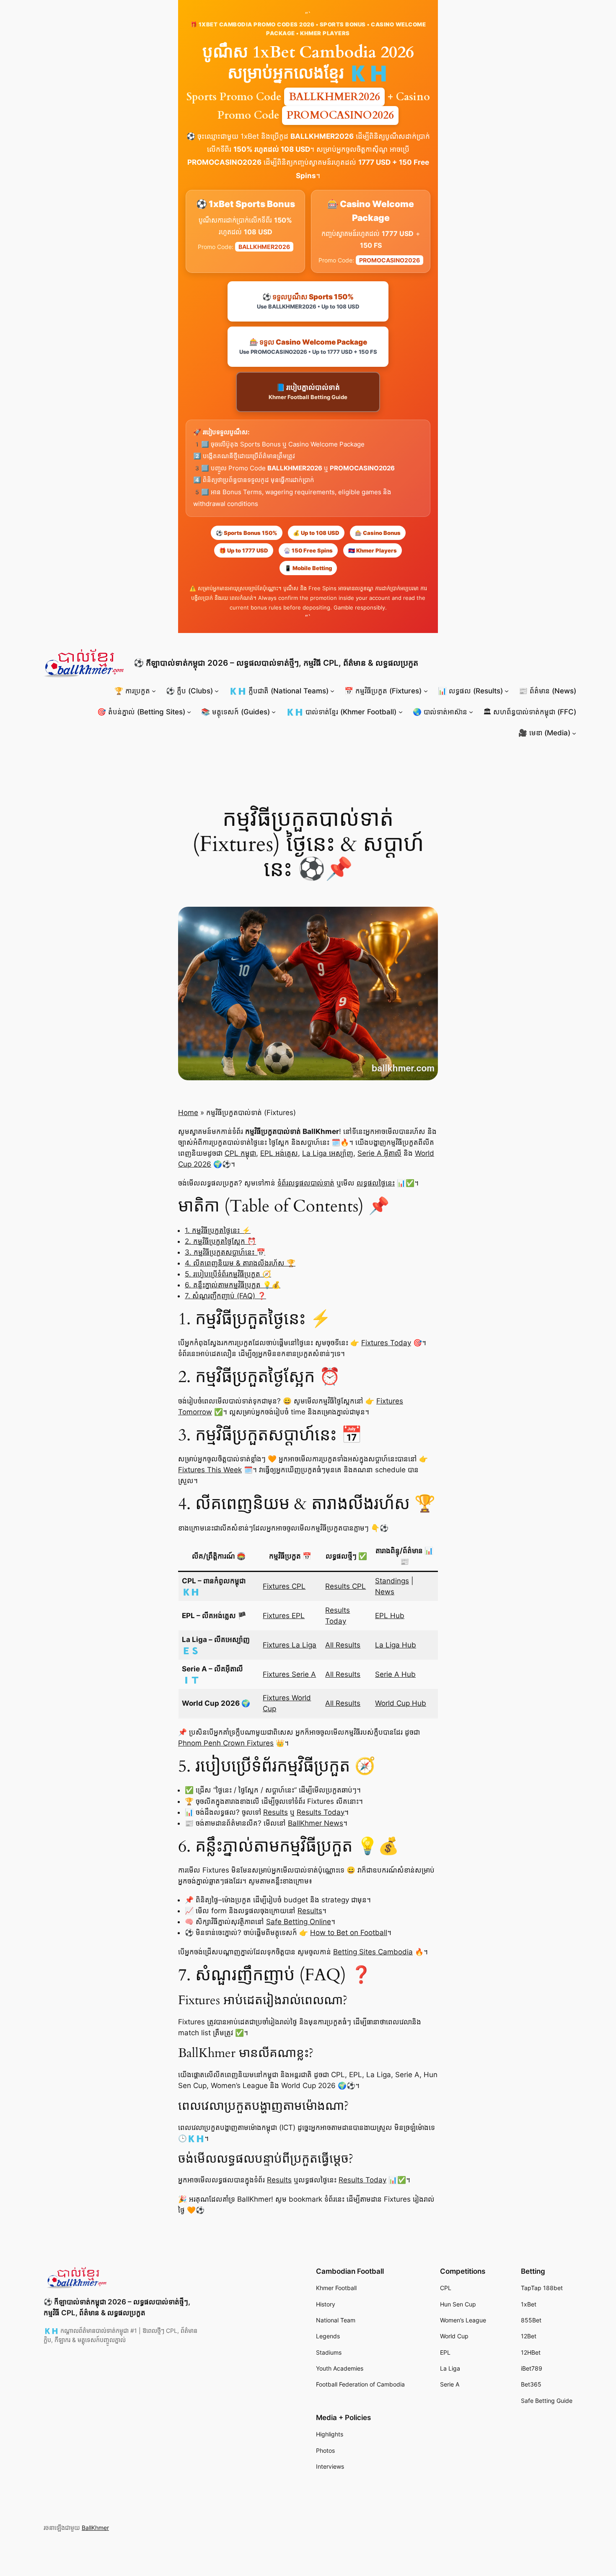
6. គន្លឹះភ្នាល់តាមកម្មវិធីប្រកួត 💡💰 (233, 1285)
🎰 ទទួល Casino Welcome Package (308, 346)
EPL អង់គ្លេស (279, 1153)
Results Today (321, 1812)
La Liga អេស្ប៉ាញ (328, 1153)
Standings (392, 1581)
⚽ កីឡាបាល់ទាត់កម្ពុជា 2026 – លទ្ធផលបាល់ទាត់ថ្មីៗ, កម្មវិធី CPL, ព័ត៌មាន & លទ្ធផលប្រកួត (276, 663)
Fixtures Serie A (289, 1674)
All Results (343, 1645)
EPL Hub (390, 1616)
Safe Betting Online (299, 1922)
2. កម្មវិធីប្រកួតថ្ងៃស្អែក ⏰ (220, 1241)
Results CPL (346, 1586)
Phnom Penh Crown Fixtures (226, 1743)
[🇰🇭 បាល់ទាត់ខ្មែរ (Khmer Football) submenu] (401, 712)
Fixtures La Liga (290, 1645)
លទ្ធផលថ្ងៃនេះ (376, 1183)
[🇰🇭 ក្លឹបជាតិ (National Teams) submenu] (332, 691)
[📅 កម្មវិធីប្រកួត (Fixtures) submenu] (426, 691)
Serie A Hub (395, 1674)
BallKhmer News (316, 1823)
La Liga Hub (396, 1645)
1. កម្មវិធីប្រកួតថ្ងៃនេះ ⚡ (218, 1230)
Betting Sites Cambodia (373, 1952)
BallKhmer (95, 2528)
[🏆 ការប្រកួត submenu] (154, 691)
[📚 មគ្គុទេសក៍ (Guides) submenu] (274, 712)
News (385, 1592)
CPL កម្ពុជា (240, 1153)
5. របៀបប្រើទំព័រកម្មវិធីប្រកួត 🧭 (228, 1274)
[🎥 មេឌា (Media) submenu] (574, 733)
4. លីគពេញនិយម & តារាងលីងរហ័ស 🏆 (240, 1263)
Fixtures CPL (284, 1586)
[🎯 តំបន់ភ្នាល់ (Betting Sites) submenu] (189, 712)
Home (188, 1113)
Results (276, 1812)
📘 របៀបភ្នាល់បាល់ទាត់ (308, 392)
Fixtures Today (386, 1343)
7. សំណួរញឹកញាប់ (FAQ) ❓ (225, 1296)
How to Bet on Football (349, 1933)
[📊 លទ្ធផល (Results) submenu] (507, 691)
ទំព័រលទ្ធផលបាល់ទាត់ (306, 1183)
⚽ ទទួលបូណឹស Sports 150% (308, 301)
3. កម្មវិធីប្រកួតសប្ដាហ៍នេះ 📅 (225, 1252)
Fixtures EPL (284, 1616)
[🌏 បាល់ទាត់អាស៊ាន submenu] (471, 712)
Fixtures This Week (210, 1470)
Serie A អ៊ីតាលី (379, 1153)
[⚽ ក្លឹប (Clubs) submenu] (217, 691)
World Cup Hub (401, 1703)
